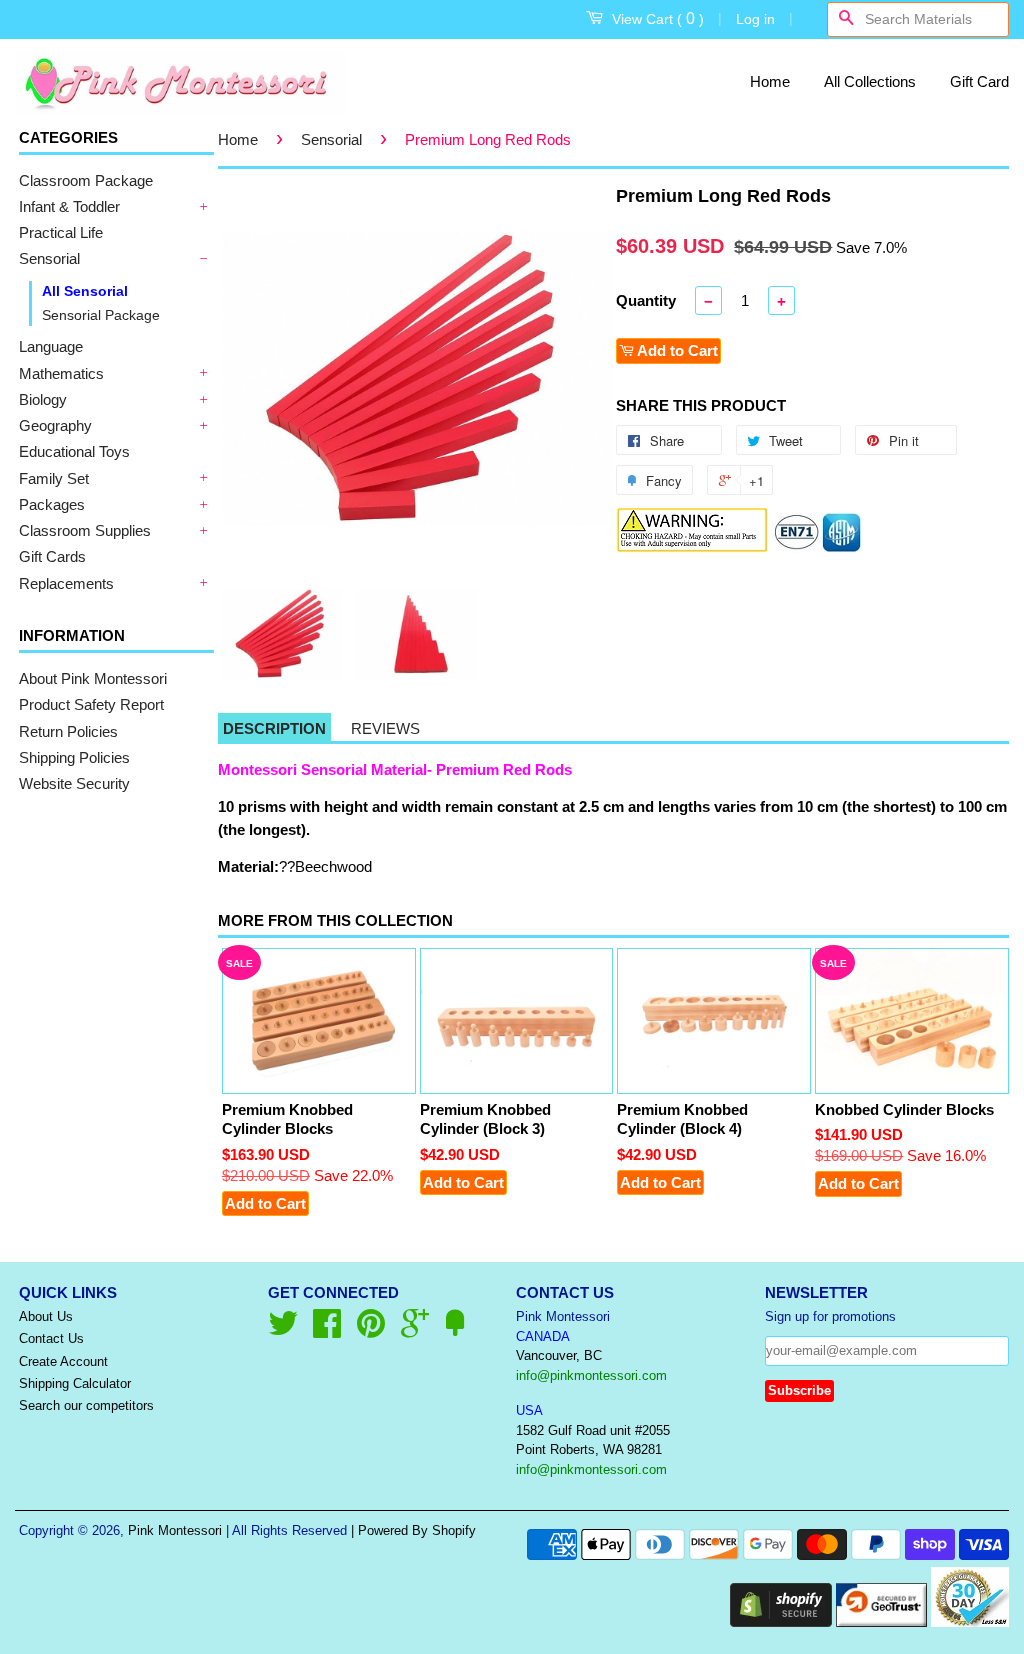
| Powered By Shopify (413, 1530)
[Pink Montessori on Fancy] (455, 1330)
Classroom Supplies (85, 530)
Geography (55, 425)
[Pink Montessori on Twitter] (283, 1330)
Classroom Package (86, 180)
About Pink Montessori (93, 678)
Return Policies (68, 731)
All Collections (870, 81)
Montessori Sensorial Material (322, 769)
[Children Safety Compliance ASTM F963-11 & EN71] (818, 547)
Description (274, 728)
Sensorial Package (101, 315)
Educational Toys (74, 451)
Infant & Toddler (69, 206)
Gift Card (979, 81)
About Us (46, 1316)
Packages (52, 504)
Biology (43, 399)
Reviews (385, 728)
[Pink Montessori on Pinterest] (371, 1330)
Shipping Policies (74, 757)
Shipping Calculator (75, 1383)
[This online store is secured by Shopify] (781, 1621)
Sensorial (49, 258)
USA (529, 1410)
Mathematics (61, 373)
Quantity (646, 300)
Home (770, 81)
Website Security (74, 783)
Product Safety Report (91, 704)
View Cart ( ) (658, 18)
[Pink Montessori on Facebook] (327, 1330)
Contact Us (51, 1338)
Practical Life (61, 232)
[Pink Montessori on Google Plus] (415, 1330)
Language (51, 346)
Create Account (63, 1361)
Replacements (66, 583)
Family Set (54, 478)
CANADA (543, 1336)
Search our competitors (86, 1405)
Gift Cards (52, 556)
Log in (755, 19)
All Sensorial (85, 291)
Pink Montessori (175, 1530)
